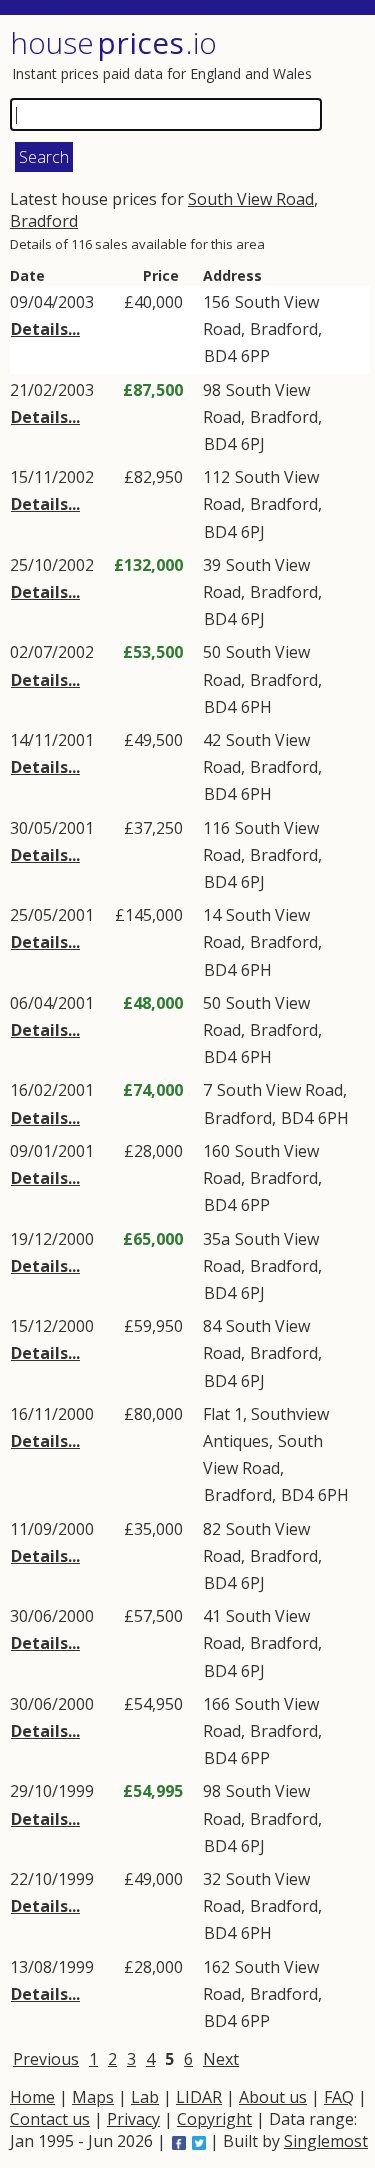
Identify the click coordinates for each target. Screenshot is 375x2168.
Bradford (44, 221)
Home (32, 2097)
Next (221, 2059)
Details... (45, 329)
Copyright (214, 2119)
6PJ (253, 444)
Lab (145, 2097)
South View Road (251, 199)
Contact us (50, 2119)
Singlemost (326, 2141)
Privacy (133, 2119)
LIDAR (199, 2097)
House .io (113, 42)
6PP (255, 356)
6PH (256, 707)
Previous (46, 2059)
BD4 (220, 356)
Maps (93, 2097)
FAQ (339, 2097)
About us (273, 2097)
